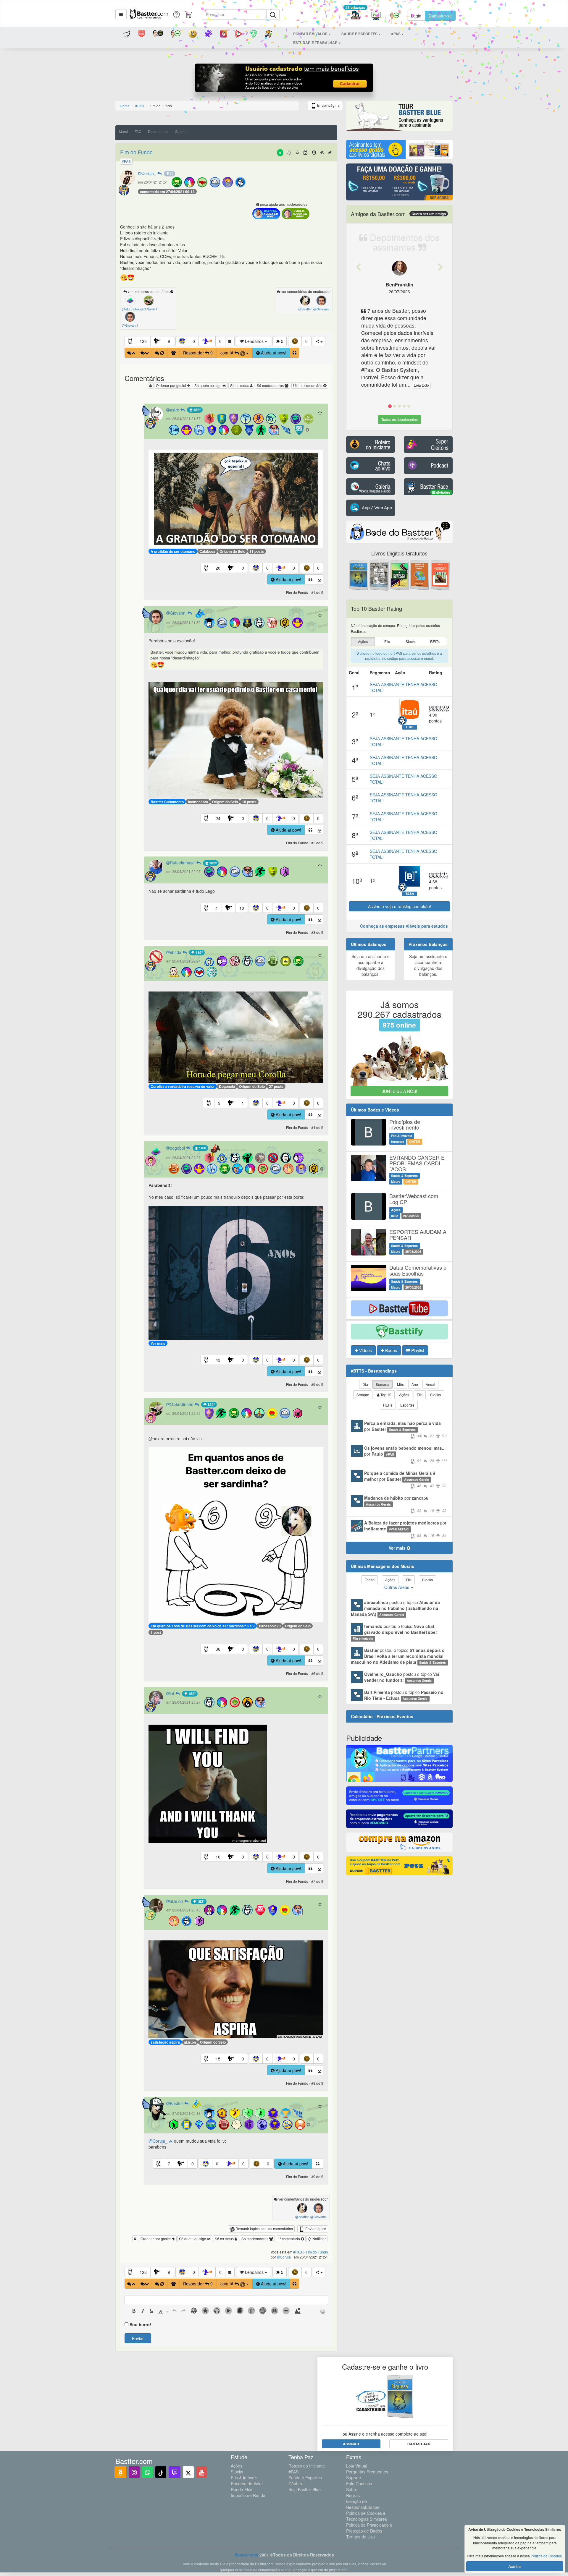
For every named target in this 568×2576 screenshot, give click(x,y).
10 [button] (218, 1857)
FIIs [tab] (420, 1395)
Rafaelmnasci (183, 863)
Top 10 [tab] (385, 1395)
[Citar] (295, 353)
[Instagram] (134, 2472)
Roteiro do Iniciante (307, 2466)
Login (416, 16)
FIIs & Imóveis (244, 2478)
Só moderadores (271, 385)
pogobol (178, 1148)
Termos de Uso (360, 2537)
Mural (124, 131)
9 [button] (169, 341)
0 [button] (194, 341)
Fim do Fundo (136, 152)
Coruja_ (149, 173)
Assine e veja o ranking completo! (400, 906)
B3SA (410, 894)
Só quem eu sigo (208, 385)
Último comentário (308, 385)
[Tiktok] (161, 2472)
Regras (353, 2495)
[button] (121, 14)
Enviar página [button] (328, 105)
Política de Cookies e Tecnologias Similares (367, 2516)
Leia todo (421, 385)
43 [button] (218, 1360)
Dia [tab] (365, 1384)
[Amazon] (120, 2472)
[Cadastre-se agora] (284, 79)
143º (202, 1148)
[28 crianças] (355, 16)
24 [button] (218, 818)
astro (175, 410)
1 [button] (217, 908)
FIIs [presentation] (387, 641)
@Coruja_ (159, 2141)
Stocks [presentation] (411, 641)
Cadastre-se (440, 16)
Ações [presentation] (363, 641)
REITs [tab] (388, 1405)
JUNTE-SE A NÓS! (400, 1091)
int (173, 1693)
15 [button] (218, 2059)
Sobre (352, 2489)
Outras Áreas (397, 1587)
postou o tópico (395, 1608)
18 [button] (242, 908)
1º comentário (289, 2239)
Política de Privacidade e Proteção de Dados (369, 2528)
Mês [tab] (400, 1384)
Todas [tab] (370, 1580)
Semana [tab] (383, 1384)
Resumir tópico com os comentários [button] (264, 2229)
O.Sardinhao (182, 1404)
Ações (237, 2466)
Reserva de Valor (247, 2483)
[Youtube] (202, 2472)
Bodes (390, 1350)
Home (125, 106)
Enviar (138, 2338)
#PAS (293, 2472)
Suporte (354, 2478)
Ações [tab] (404, 1395)
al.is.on (177, 1901)
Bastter (177, 2103)
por (406, 1429)
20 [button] (218, 568)
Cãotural (296, 2483)
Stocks (237, 2472)
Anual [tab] (430, 1384)
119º (199, 952)
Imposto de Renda (248, 2495)
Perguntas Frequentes (367, 2472)
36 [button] (218, 1649)
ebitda (176, 952)
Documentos (158, 131)
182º (196, 410)
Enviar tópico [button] (315, 2229)
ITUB (410, 727)
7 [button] (169, 2164)
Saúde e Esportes (305, 2478)
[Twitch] (175, 2472)
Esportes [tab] (407, 1405)
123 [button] (143, 341)
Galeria (181, 131)
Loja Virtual (357, 2466)
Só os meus (240, 385)
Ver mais (158, 1343)
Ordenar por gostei (171, 385)
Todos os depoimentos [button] (400, 419)
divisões (443, 492)
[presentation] (134, 2311)
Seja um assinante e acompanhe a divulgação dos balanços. (371, 965)
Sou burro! (140, 2324)
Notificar (319, 2239)
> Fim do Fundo (316, 2252)
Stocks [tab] (435, 1395)
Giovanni (179, 613)
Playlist (417, 1350)
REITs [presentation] (435, 641)
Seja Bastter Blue (305, 2489)
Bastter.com (246, 2555)
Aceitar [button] (515, 2566)
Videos (365, 1350)
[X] (188, 2472)
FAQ (138, 131)
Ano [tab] (415, 1384)
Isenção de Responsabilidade (363, 2504)
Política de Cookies (546, 2556)
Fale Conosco (359, 2483)
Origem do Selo (232, 551)
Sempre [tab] (363, 1395)
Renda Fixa (242, 2489)
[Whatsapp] (147, 2472)
